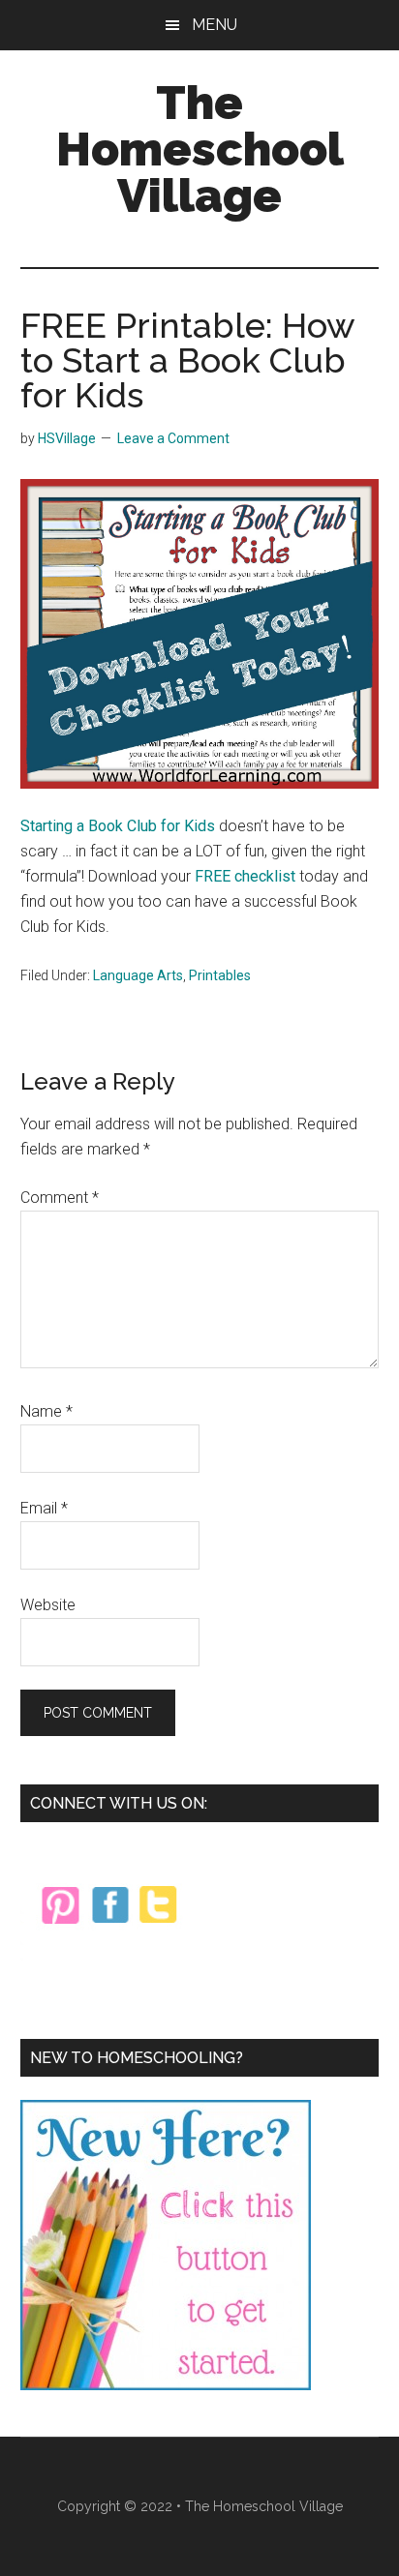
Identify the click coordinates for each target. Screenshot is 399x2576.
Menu (215, 25)
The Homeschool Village (200, 149)
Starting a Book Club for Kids (118, 826)
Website (48, 1605)
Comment (60, 1198)
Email (44, 1508)
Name (46, 1411)
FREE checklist (245, 876)
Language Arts (138, 975)
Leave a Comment (173, 438)
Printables (220, 975)
